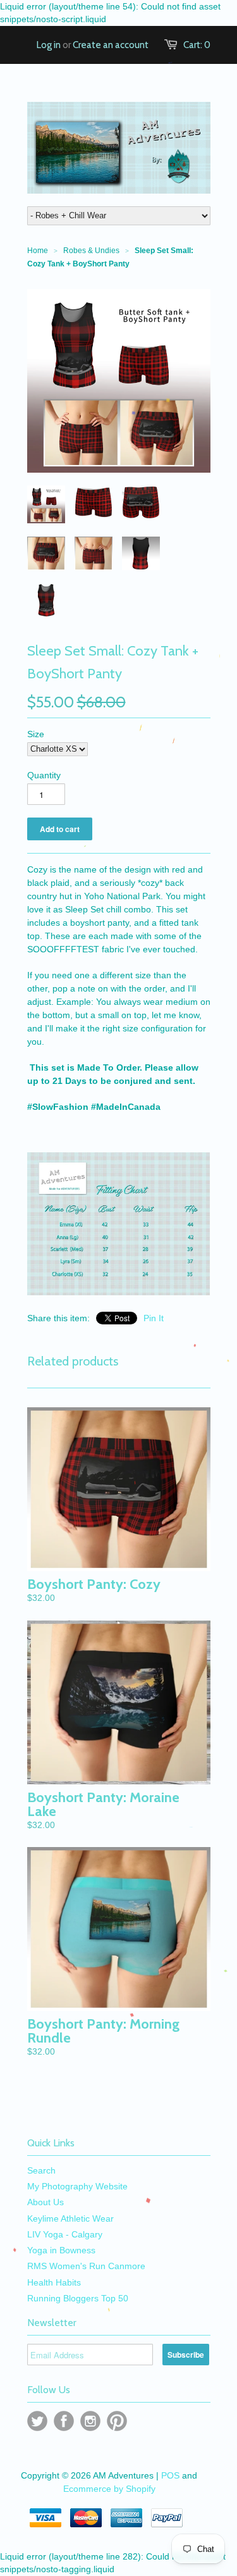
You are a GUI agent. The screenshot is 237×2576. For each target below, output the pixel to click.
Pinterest (117, 2421)
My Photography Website (77, 2186)
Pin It (154, 1318)
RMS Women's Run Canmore (86, 2266)
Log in (49, 45)
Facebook (64, 2421)
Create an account (111, 45)
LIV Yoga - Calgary (65, 2234)
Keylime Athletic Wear (70, 2218)
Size (36, 734)
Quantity (44, 775)
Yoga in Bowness (61, 2250)
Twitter (37, 2421)
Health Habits (54, 2282)
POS (170, 2475)
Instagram (90, 2421)
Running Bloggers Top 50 (78, 2298)
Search (41, 2170)
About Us (46, 2202)
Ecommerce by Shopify (109, 2489)
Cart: (197, 45)
